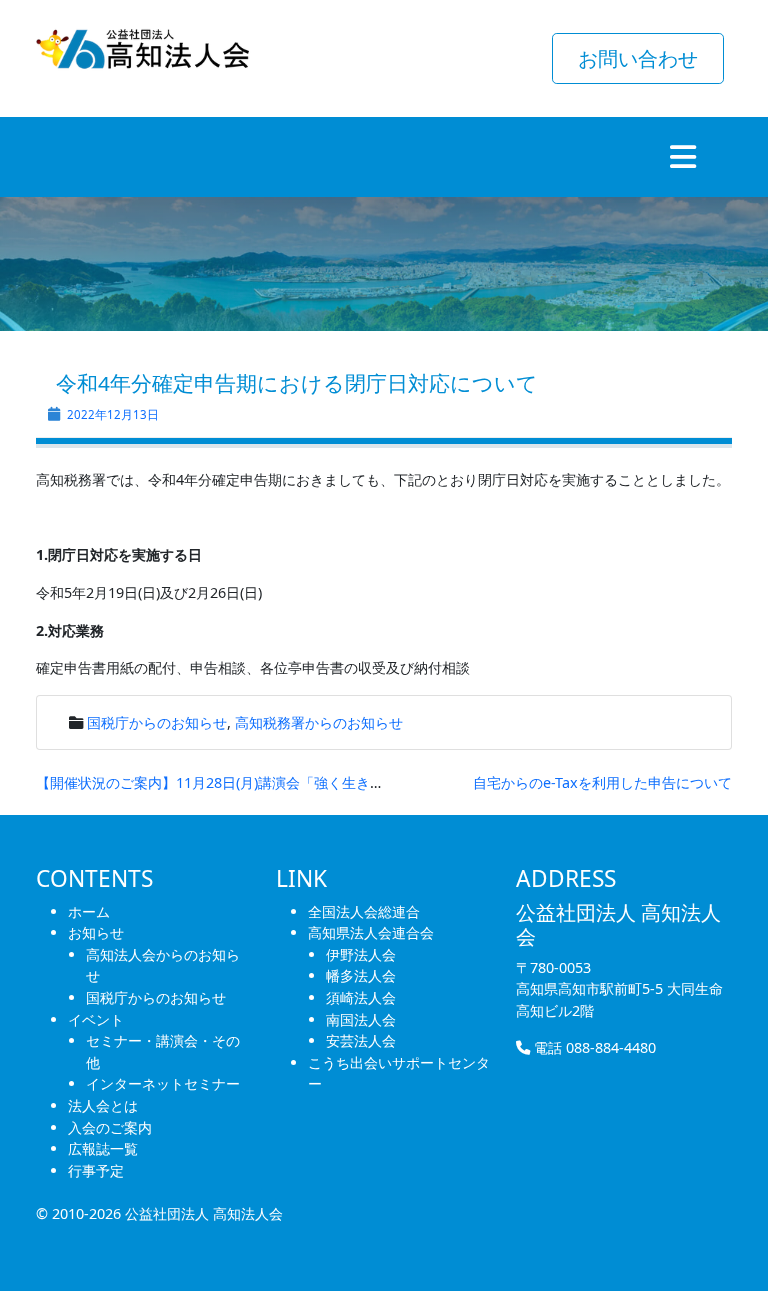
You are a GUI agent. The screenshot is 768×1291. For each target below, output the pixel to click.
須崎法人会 (361, 997)
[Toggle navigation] (683, 157)
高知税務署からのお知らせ (319, 722)
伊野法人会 (361, 954)
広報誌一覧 (103, 1148)
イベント (96, 1019)
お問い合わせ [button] (638, 58)
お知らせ (96, 932)
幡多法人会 (361, 975)
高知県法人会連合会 (371, 932)
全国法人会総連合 (364, 911)
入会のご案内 (110, 1127)
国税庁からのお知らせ (157, 722)
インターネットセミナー (163, 1083)
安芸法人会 (361, 1040)
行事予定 (96, 1170)
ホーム (89, 911)
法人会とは (103, 1105)
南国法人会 (361, 1019)
